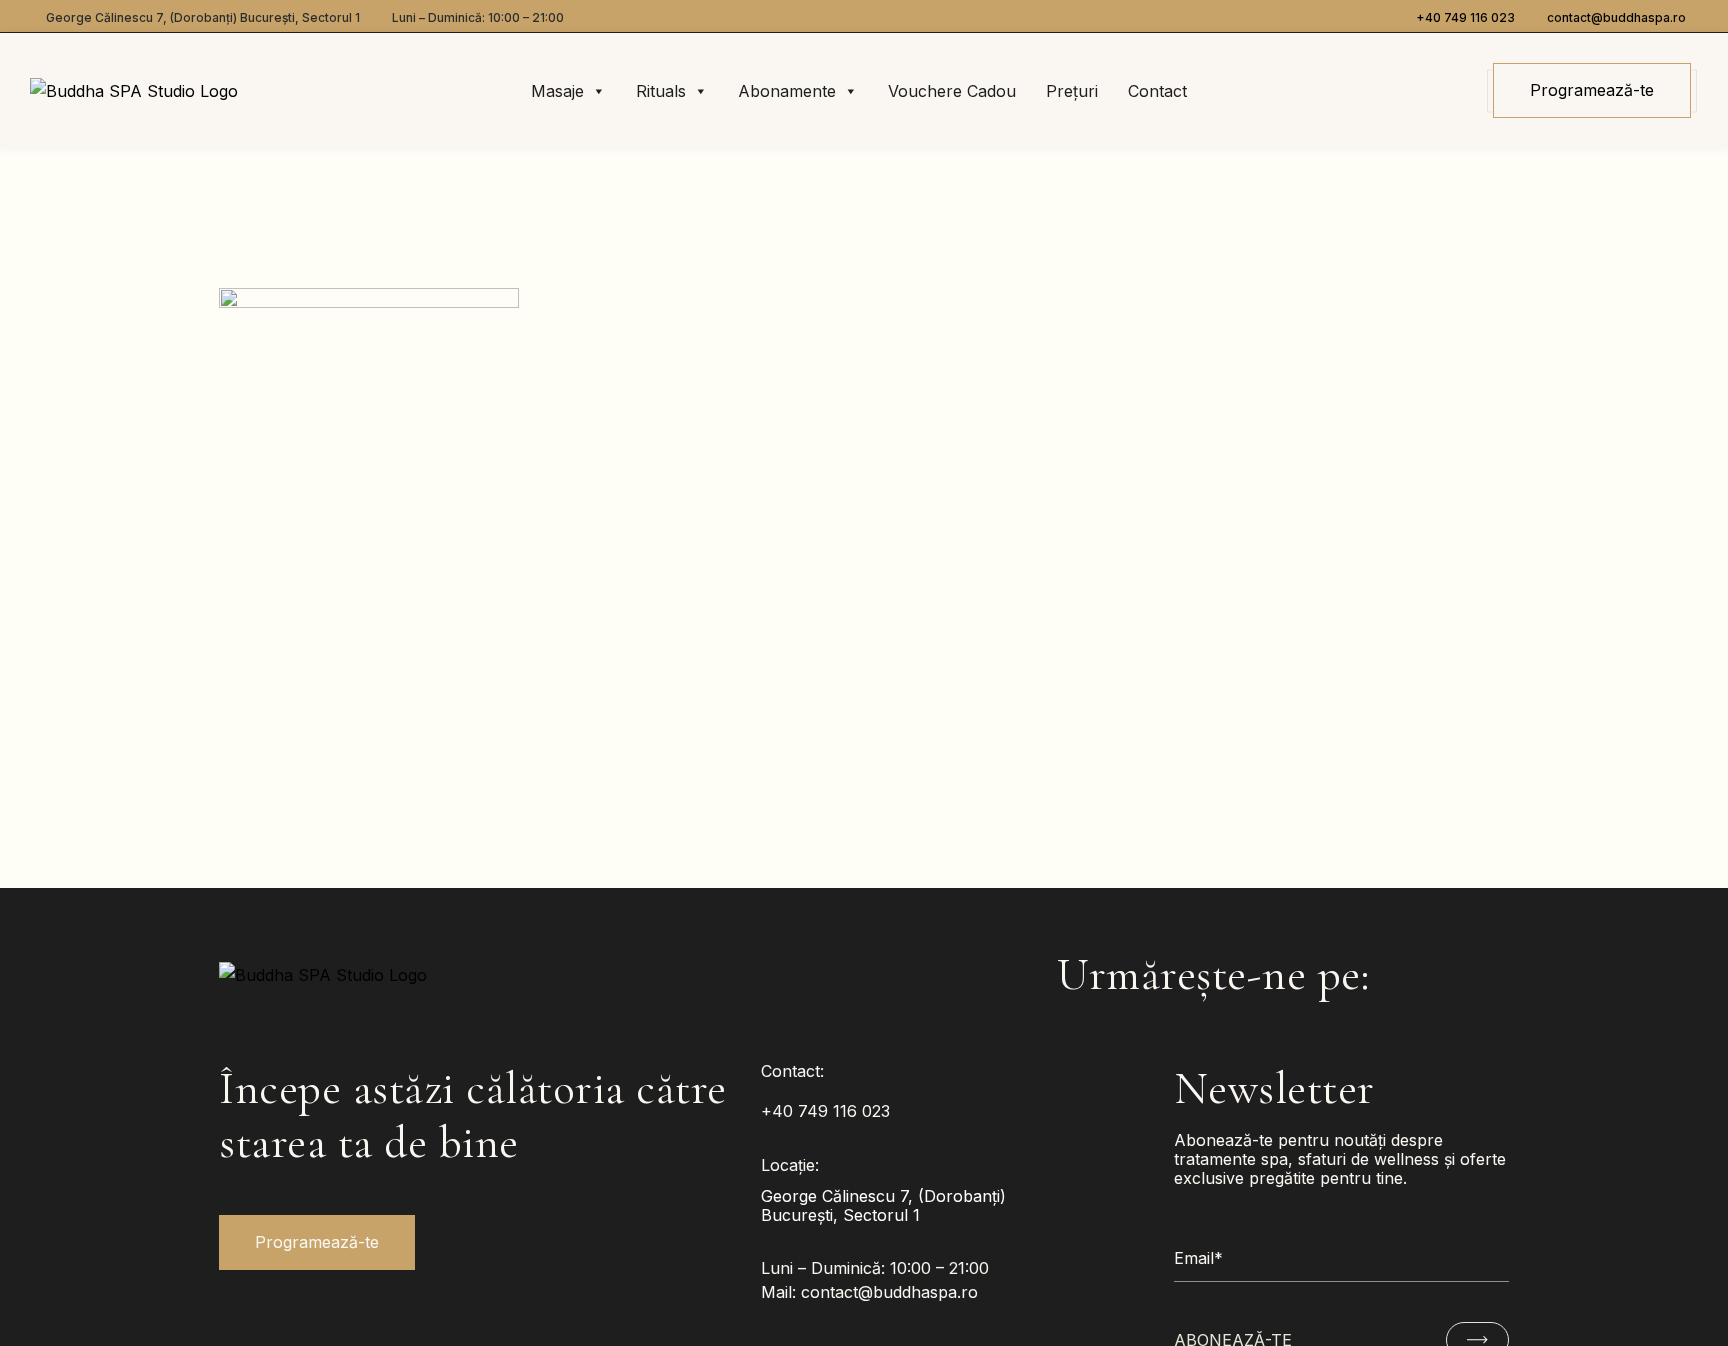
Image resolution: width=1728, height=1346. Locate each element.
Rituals (661, 91)
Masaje (557, 91)
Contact (1157, 91)
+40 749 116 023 (1465, 17)
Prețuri (1072, 91)
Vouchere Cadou (952, 91)
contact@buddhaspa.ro (1616, 17)
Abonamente (787, 91)
